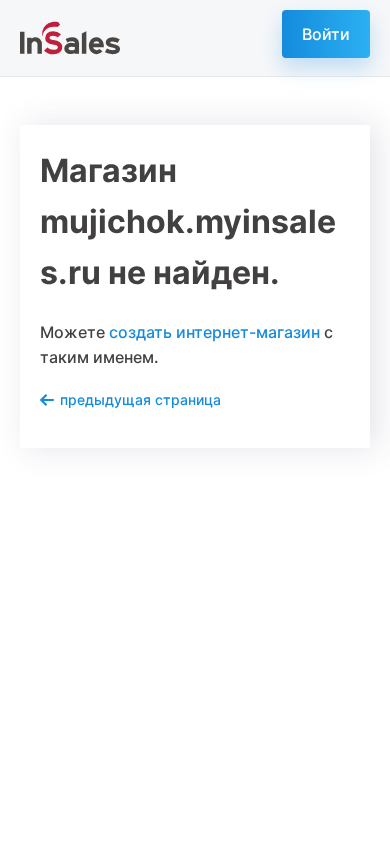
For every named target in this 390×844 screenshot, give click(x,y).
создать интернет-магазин (214, 332)
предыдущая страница (140, 399)
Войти (326, 34)
